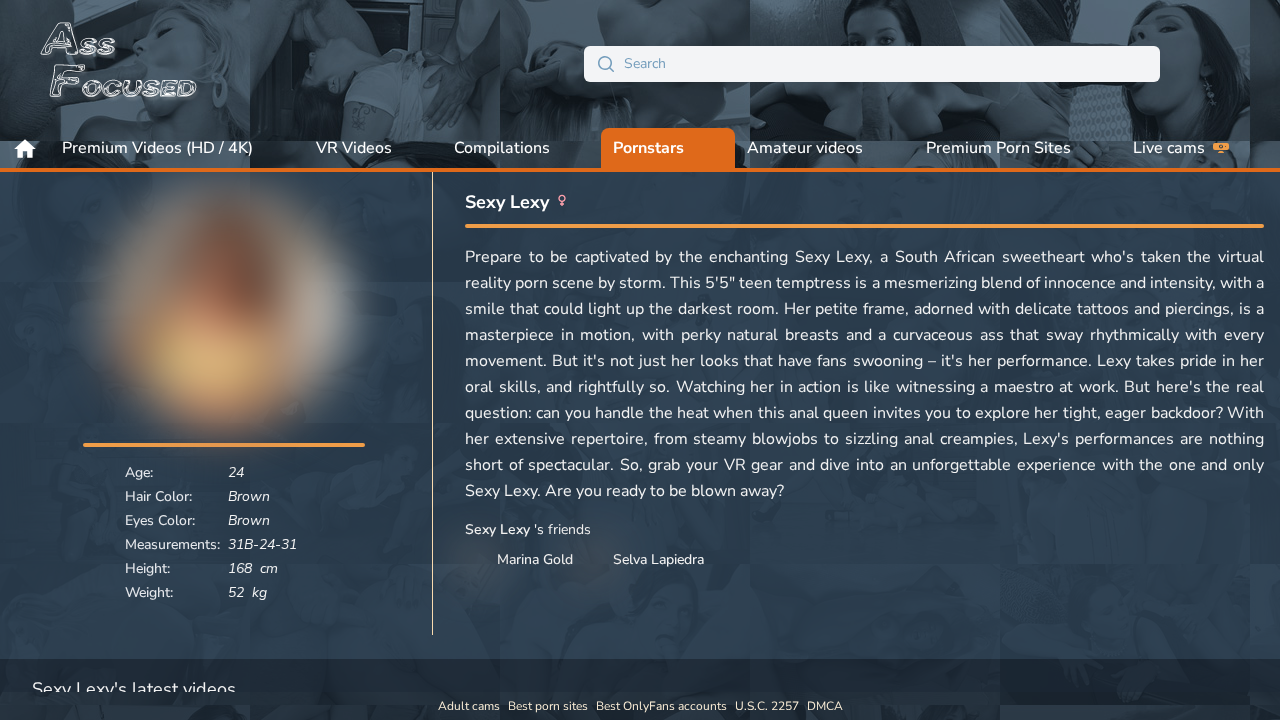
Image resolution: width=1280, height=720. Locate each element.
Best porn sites (548, 706)
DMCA (825, 706)
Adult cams (469, 706)
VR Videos (354, 148)
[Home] (120, 64)
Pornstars (648, 148)
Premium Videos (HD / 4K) (157, 148)
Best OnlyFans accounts (661, 706)
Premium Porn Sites (998, 148)
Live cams (1169, 148)
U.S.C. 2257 (767, 706)
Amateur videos (805, 148)
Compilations (502, 148)
